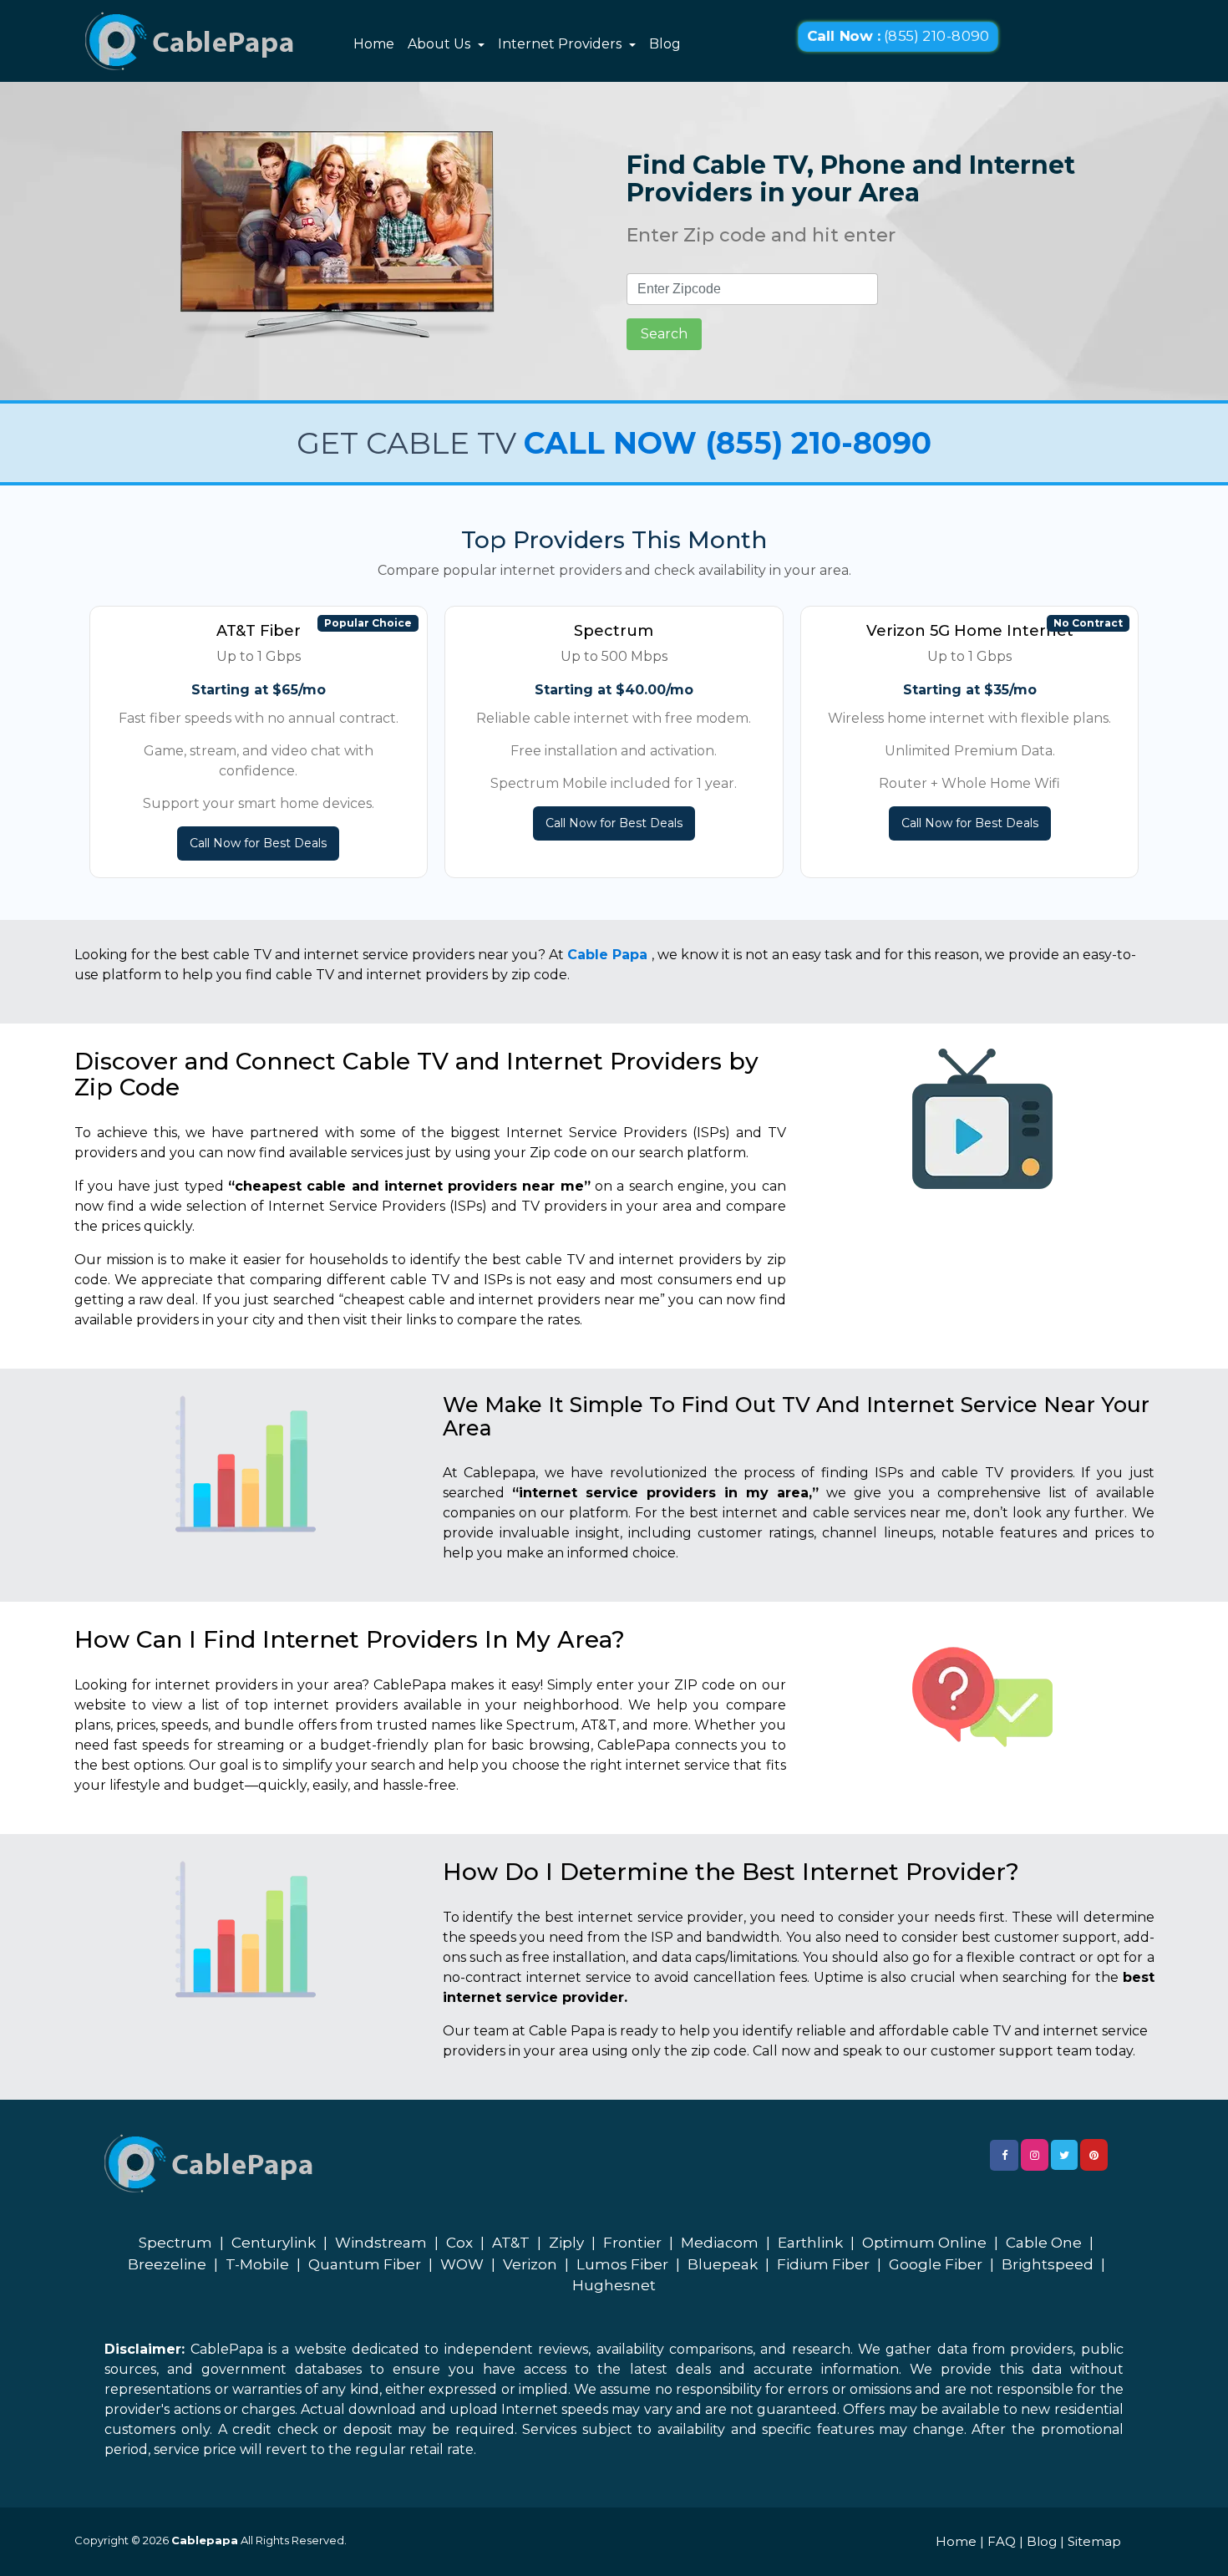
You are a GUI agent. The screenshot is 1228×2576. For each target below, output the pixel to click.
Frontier (632, 2243)
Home (374, 44)
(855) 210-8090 (898, 36)
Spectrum (175, 2243)
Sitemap (1094, 2541)
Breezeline (167, 2264)
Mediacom (720, 2243)
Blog (665, 44)
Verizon (530, 2264)
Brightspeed (1048, 2264)
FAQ (1002, 2541)
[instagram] (1035, 2155)
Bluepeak (723, 2264)
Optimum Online (924, 2243)
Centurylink (274, 2243)
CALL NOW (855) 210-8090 (728, 443)
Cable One (1044, 2243)
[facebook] (1004, 2155)
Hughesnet (614, 2285)
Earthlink (810, 2243)
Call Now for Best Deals (258, 843)
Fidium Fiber (823, 2264)
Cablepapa (205, 2540)
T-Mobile (257, 2264)
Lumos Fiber (622, 2264)
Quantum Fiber (365, 2264)
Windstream (381, 2243)
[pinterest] (1094, 2155)
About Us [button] (441, 44)
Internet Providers (561, 44)
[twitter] (1064, 2155)
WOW (462, 2264)
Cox (459, 2243)
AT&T (511, 2243)
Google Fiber (936, 2264)
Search (664, 334)
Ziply (566, 2243)
